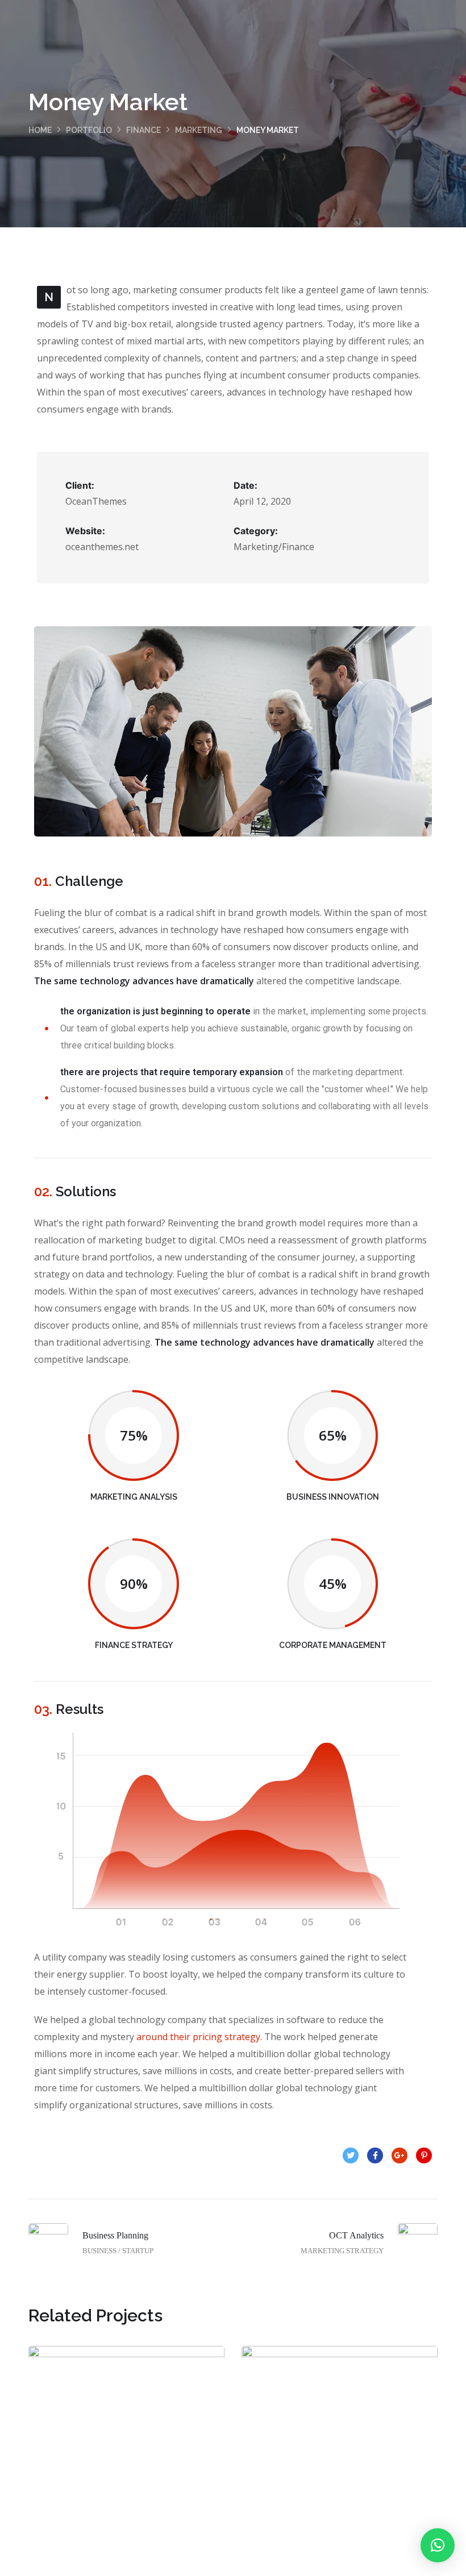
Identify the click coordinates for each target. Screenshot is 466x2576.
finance (143, 130)
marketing (199, 130)
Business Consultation (127, 2455)
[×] (438, 2545)
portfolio (89, 130)
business (104, 2480)
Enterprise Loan (340, 2455)
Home (40, 130)
